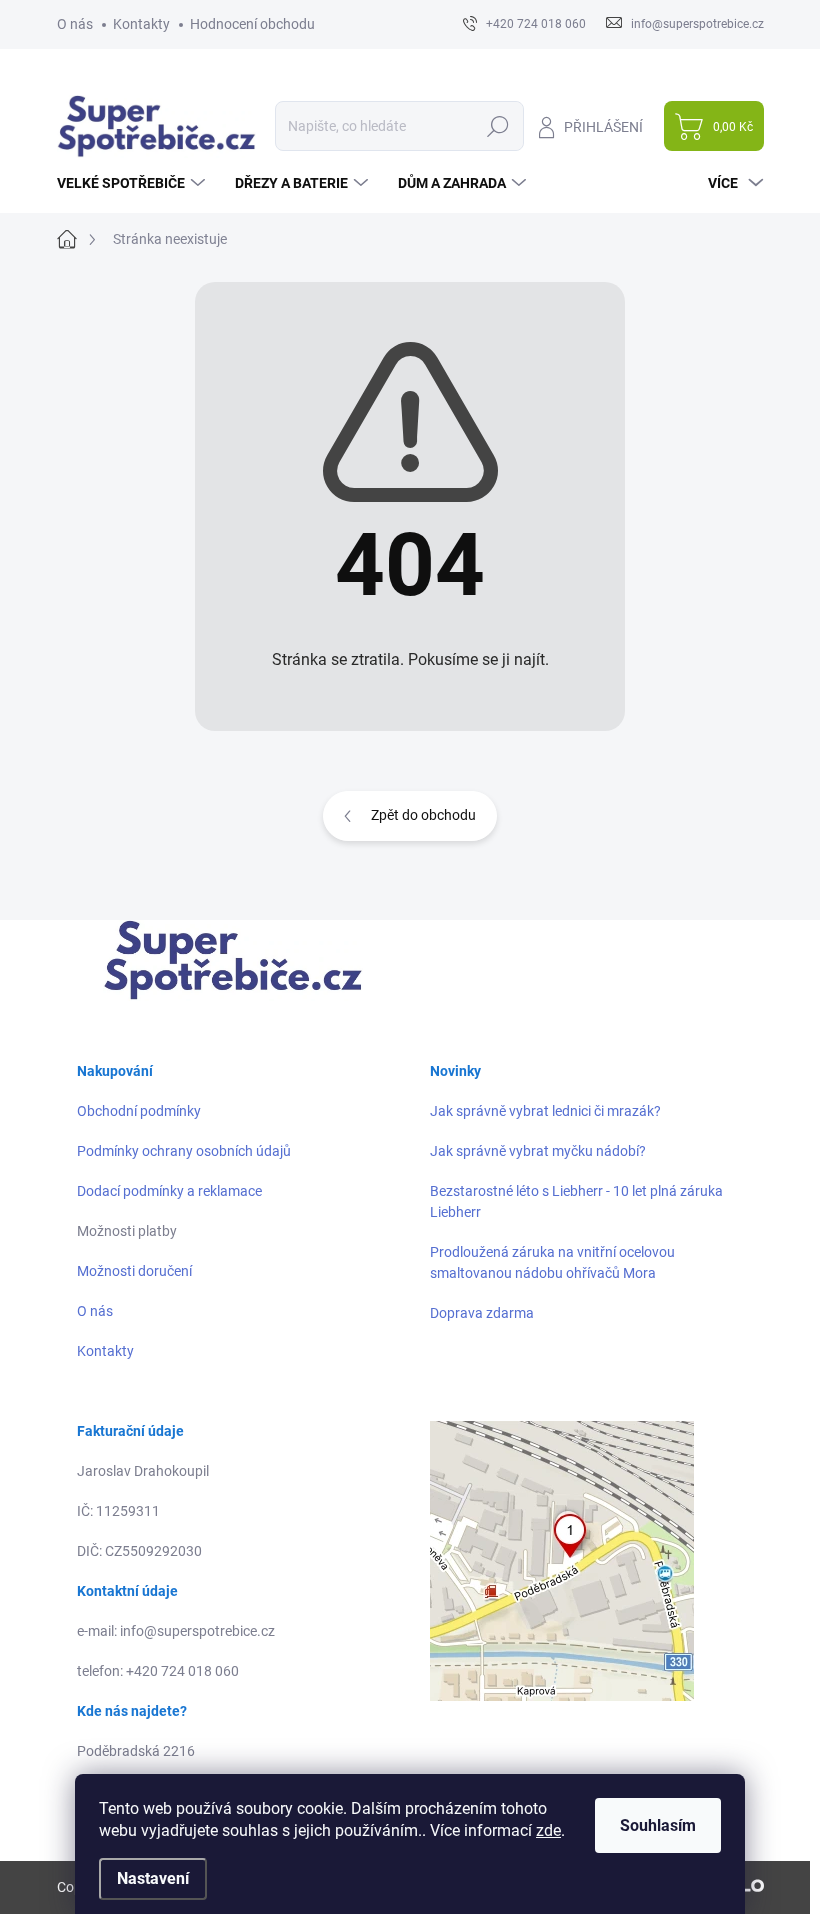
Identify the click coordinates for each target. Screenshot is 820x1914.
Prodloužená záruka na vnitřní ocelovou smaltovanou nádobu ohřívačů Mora (552, 1262)
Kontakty (141, 24)
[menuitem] (133, 183)
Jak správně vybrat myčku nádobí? (538, 1151)
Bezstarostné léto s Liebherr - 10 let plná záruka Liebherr (576, 1201)
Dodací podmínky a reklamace (169, 1191)
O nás (75, 24)
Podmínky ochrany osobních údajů (184, 1151)
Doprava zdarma (482, 1313)
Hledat (497, 126)
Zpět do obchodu (423, 815)
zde (548, 1830)
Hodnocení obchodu (252, 24)
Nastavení (153, 1878)
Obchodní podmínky (139, 1111)
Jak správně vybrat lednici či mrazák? (545, 1111)
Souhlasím (658, 1825)
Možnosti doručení (134, 1271)
